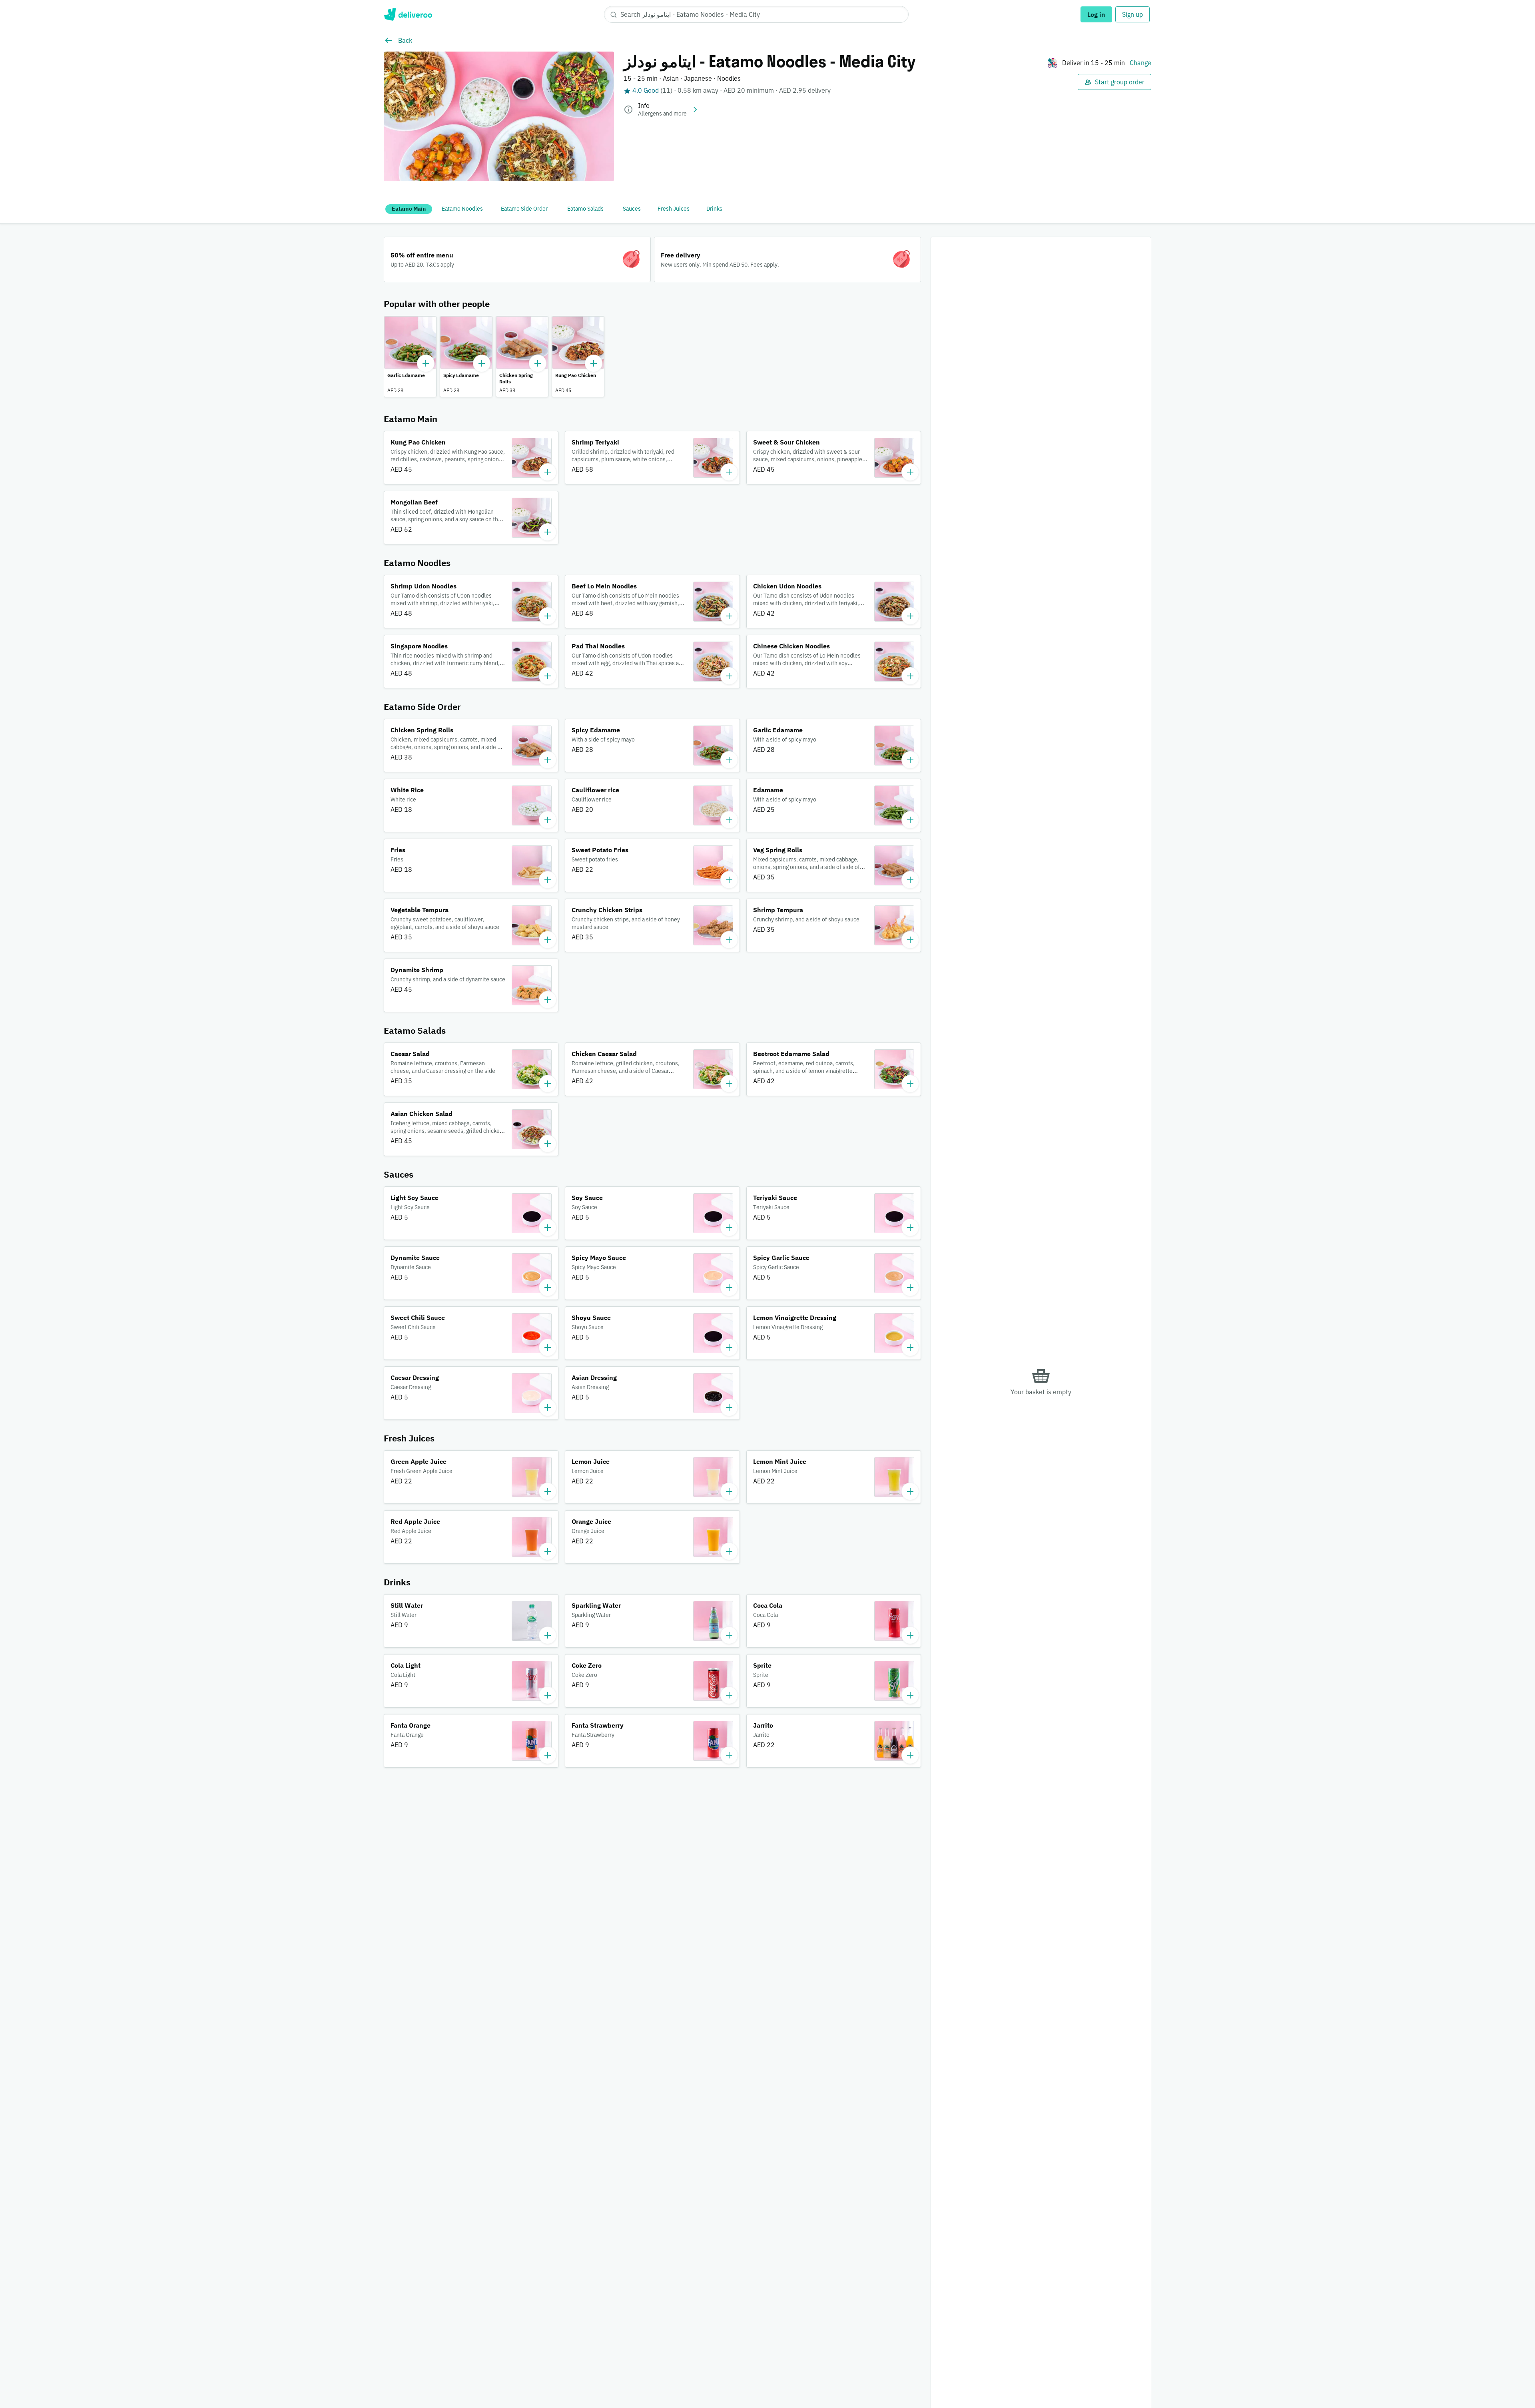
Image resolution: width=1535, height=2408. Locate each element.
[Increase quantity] (426, 363)
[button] (410, 357)
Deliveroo (408, 14)
